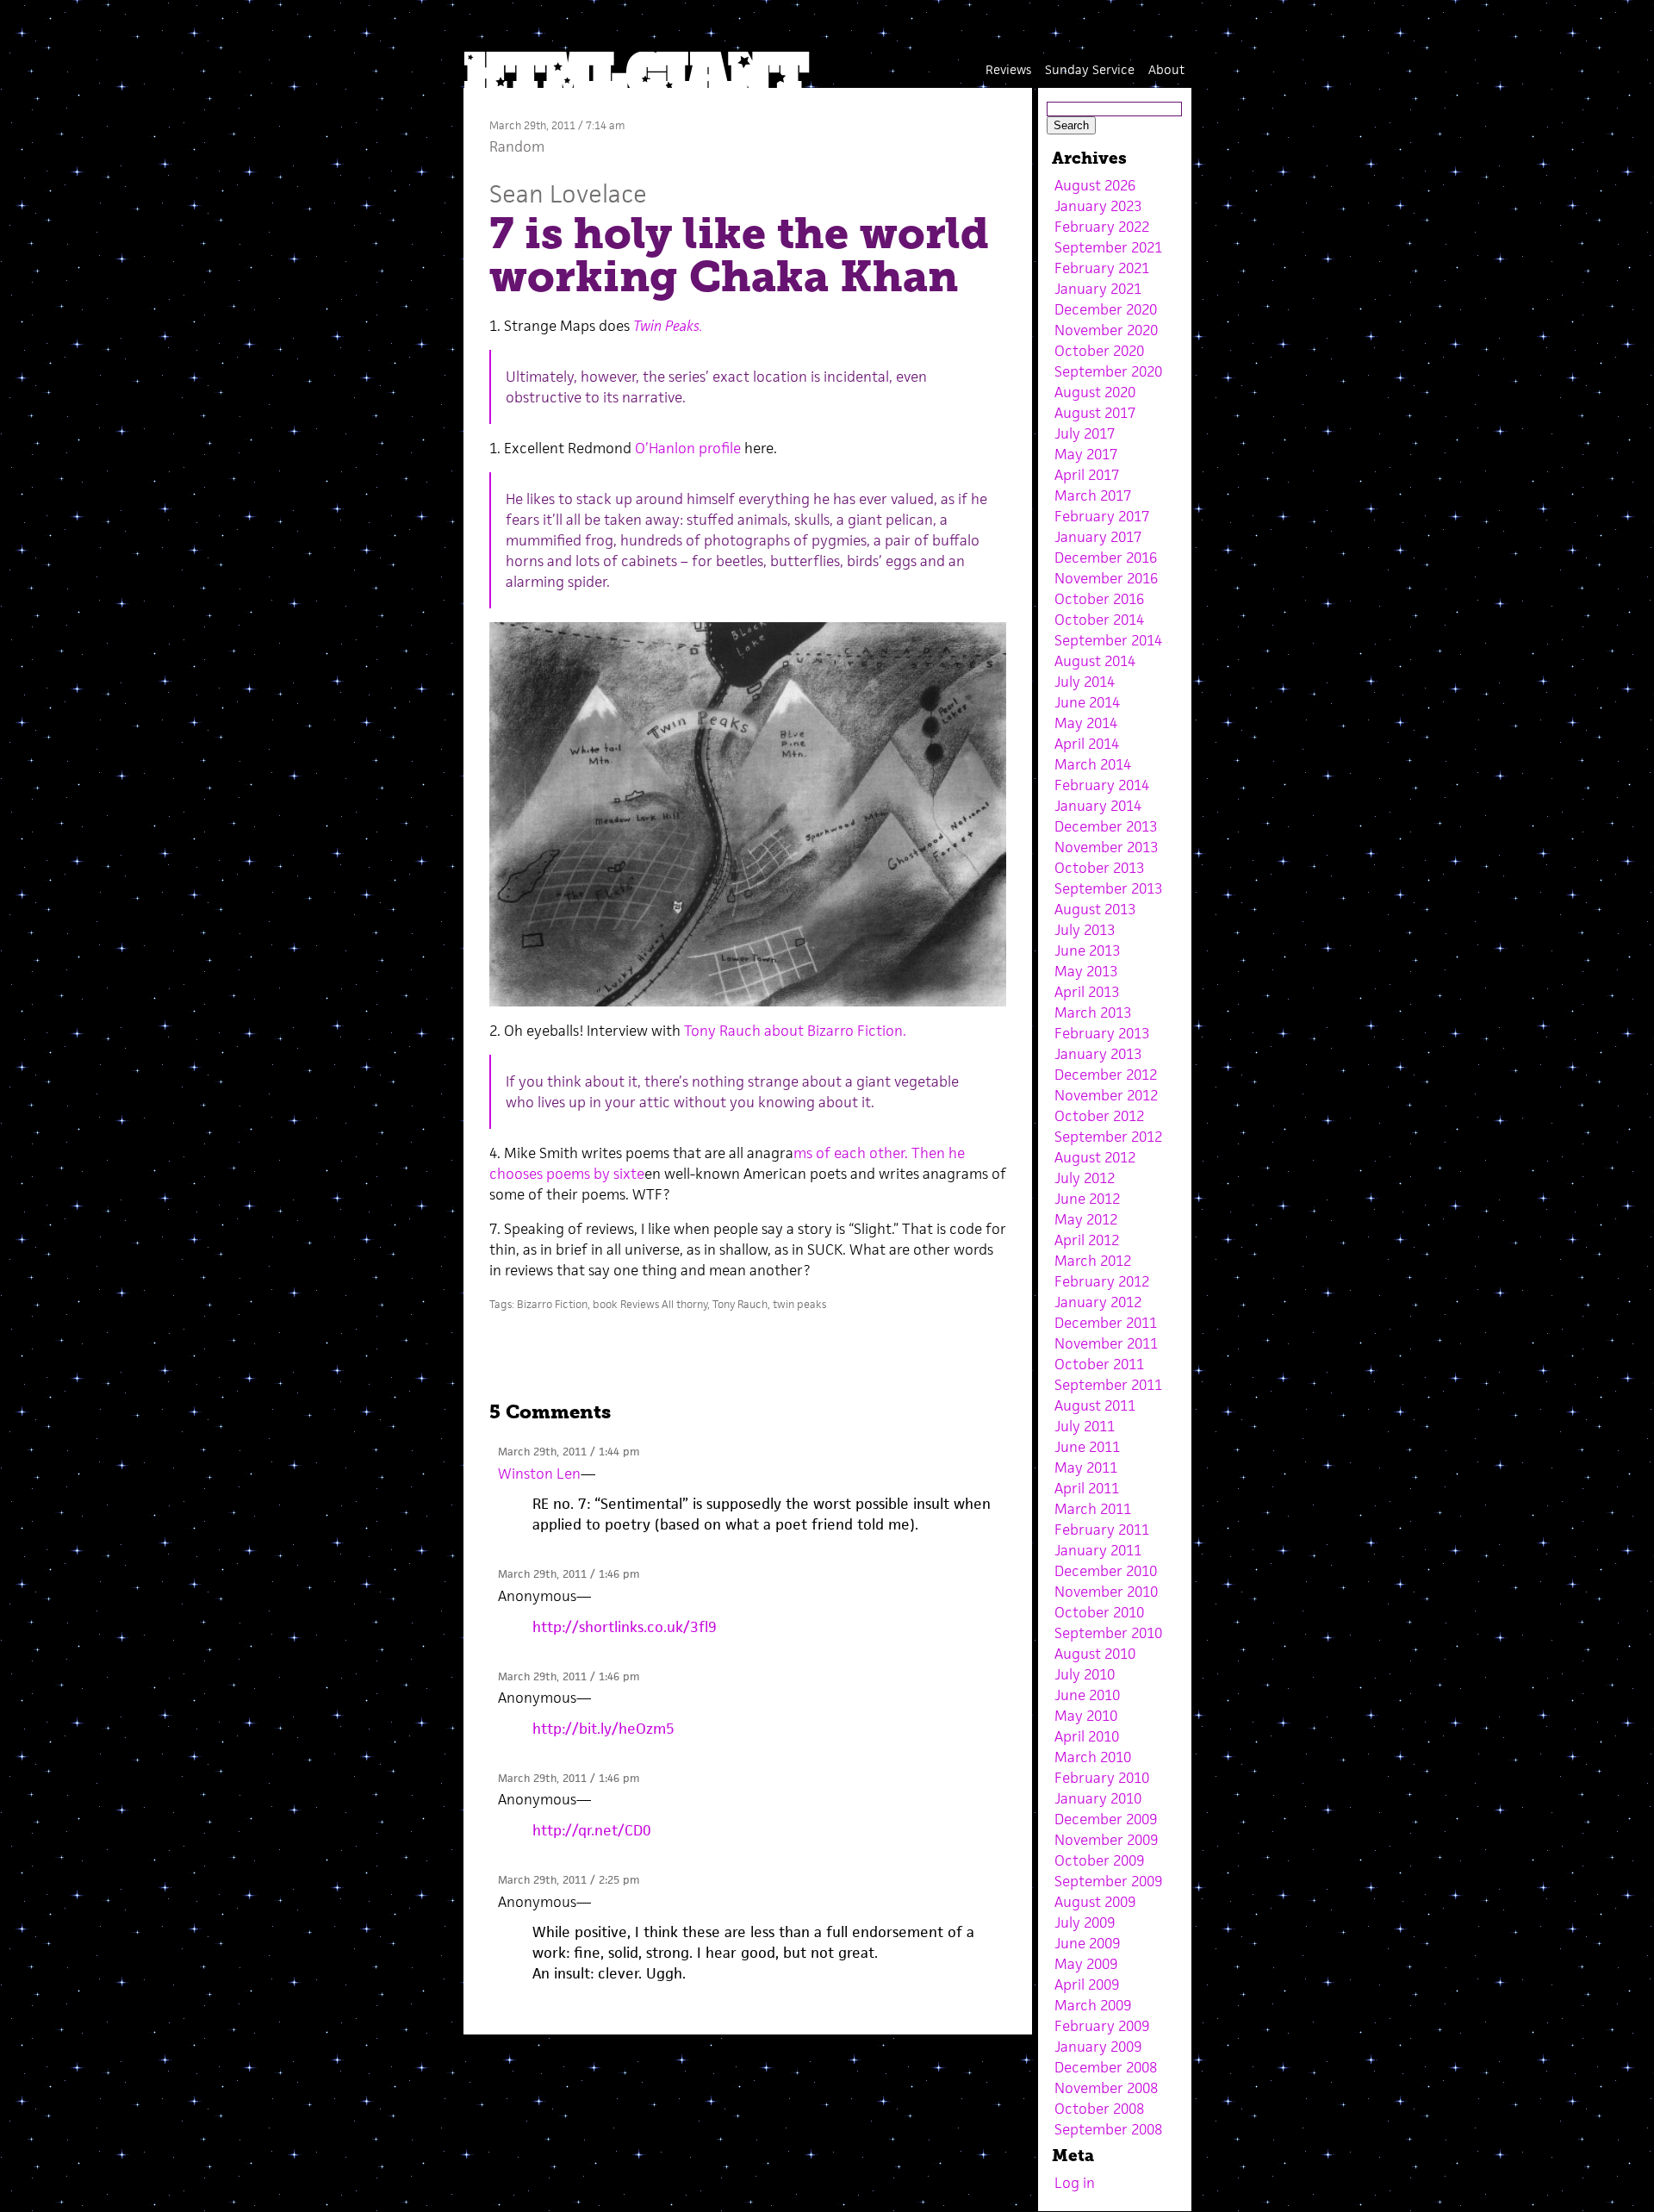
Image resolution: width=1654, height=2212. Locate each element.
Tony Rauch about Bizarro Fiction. (795, 1031)
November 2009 (1106, 1840)
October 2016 (1099, 599)
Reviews (1008, 69)
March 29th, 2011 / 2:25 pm (569, 1880)
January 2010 (1098, 1798)
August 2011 (1095, 1405)
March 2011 (1093, 1509)
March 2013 (1093, 1013)
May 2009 (1086, 1964)
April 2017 (1087, 475)
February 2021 (1102, 268)
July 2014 (1085, 682)
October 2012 (1099, 1116)
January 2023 (1098, 206)
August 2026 (1095, 185)
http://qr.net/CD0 (592, 1830)
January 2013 (1098, 1054)
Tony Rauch (740, 1304)
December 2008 (1106, 2067)
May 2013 (1086, 971)
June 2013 (1087, 950)
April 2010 (1087, 1736)
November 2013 (1106, 847)
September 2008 (1108, 2129)
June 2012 (1087, 1199)
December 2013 (1106, 826)
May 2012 (1086, 1219)
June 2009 (1087, 1943)
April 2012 (1087, 1240)
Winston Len (539, 1474)
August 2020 (1095, 392)
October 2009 (1099, 1860)
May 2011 (1086, 1467)
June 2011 (1087, 1447)
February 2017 (1102, 516)
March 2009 (1093, 2005)
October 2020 (1099, 351)
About (1166, 69)
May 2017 (1086, 454)
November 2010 (1106, 1592)
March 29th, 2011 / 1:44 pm (569, 1452)
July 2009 (1085, 1922)
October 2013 (1099, 868)
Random (517, 146)
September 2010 (1108, 1633)
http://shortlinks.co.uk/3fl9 (625, 1627)
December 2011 (1106, 1323)
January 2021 (1098, 289)
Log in (1075, 2183)
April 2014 (1087, 744)
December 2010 (1106, 1571)
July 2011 (1085, 1426)
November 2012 (1106, 1095)
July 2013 (1085, 930)
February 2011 (1102, 1530)
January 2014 (1098, 806)
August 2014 (1095, 661)
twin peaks (799, 1304)
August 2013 (1095, 909)
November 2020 (1106, 330)
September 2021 (1108, 247)
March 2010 (1093, 1757)
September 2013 (1108, 888)
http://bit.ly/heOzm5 (603, 1729)
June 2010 (1087, 1695)
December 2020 (1106, 309)
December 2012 (1106, 1075)
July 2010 (1085, 1674)
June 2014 (1087, 702)
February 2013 (1102, 1033)
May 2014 (1086, 723)
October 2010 (1099, 1612)
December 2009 (1106, 1819)
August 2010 (1095, 1654)
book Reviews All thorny (650, 1304)
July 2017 (1085, 433)
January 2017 (1098, 537)
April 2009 (1087, 1985)
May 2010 (1086, 1716)
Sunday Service (1090, 69)
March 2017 (1093, 495)
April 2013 (1087, 992)
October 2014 (1099, 620)
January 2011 (1098, 1550)
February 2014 (1102, 785)
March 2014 (1093, 764)
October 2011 (1099, 1364)
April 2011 (1087, 1488)
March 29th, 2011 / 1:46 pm (569, 1574)
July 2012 (1085, 1178)
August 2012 (1095, 1157)
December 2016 (1106, 558)
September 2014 (1108, 640)
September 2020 (1108, 371)
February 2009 (1102, 2026)
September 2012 (1108, 1137)
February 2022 (1102, 227)
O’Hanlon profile (688, 448)
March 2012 (1093, 1261)
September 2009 (1108, 1881)
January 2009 (1098, 2047)
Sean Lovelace (568, 193)
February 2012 (1102, 1281)
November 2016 (1106, 578)
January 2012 (1098, 1302)
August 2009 (1095, 1902)
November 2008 (1106, 2088)
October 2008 (1099, 2109)
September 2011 (1108, 1385)
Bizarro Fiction (552, 1304)
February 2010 (1102, 1778)
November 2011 (1106, 1343)
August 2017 (1095, 413)
